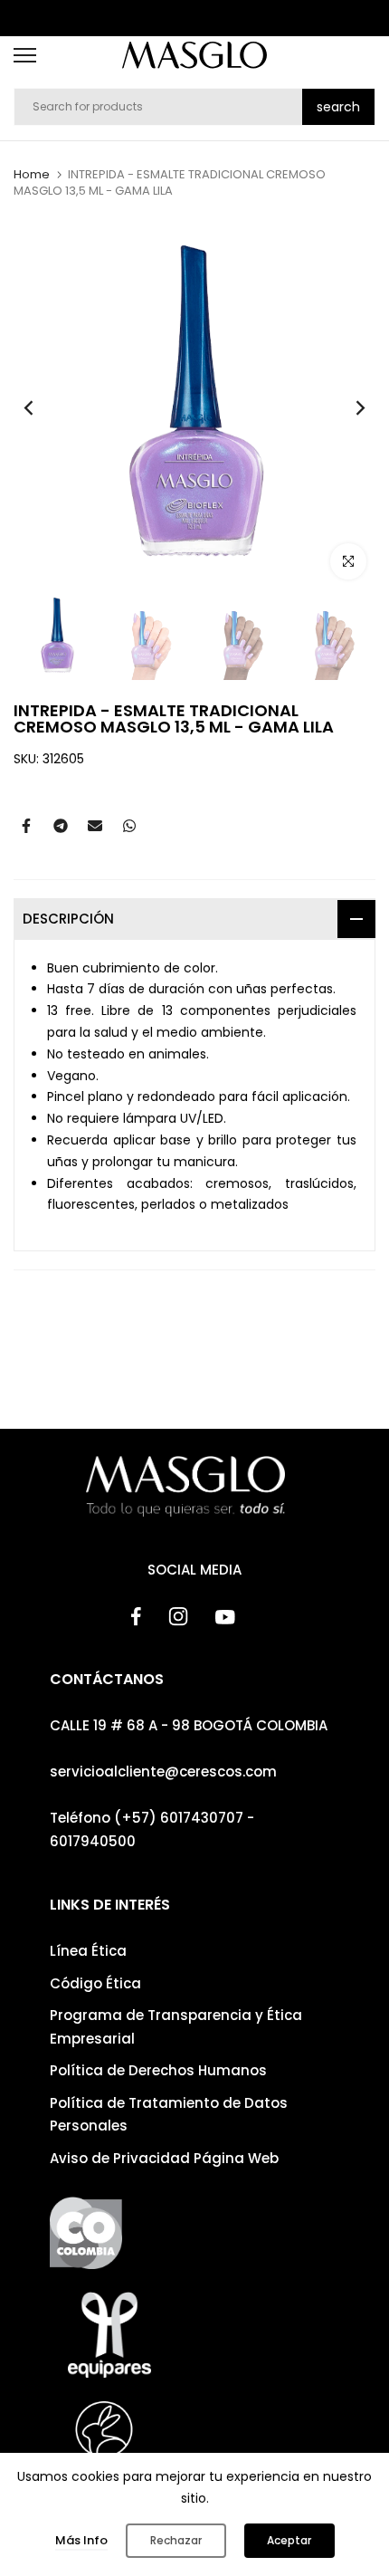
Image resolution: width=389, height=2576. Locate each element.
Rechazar (176, 2540)
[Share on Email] (95, 826)
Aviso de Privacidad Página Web (164, 2158)
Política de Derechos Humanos (158, 2070)
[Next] (348, 407)
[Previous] (41, 407)
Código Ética (95, 1983)
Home (32, 175)
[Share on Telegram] (61, 826)
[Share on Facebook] (26, 826)
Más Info (81, 2540)
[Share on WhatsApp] (129, 826)
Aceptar (289, 2540)
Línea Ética (88, 1951)
